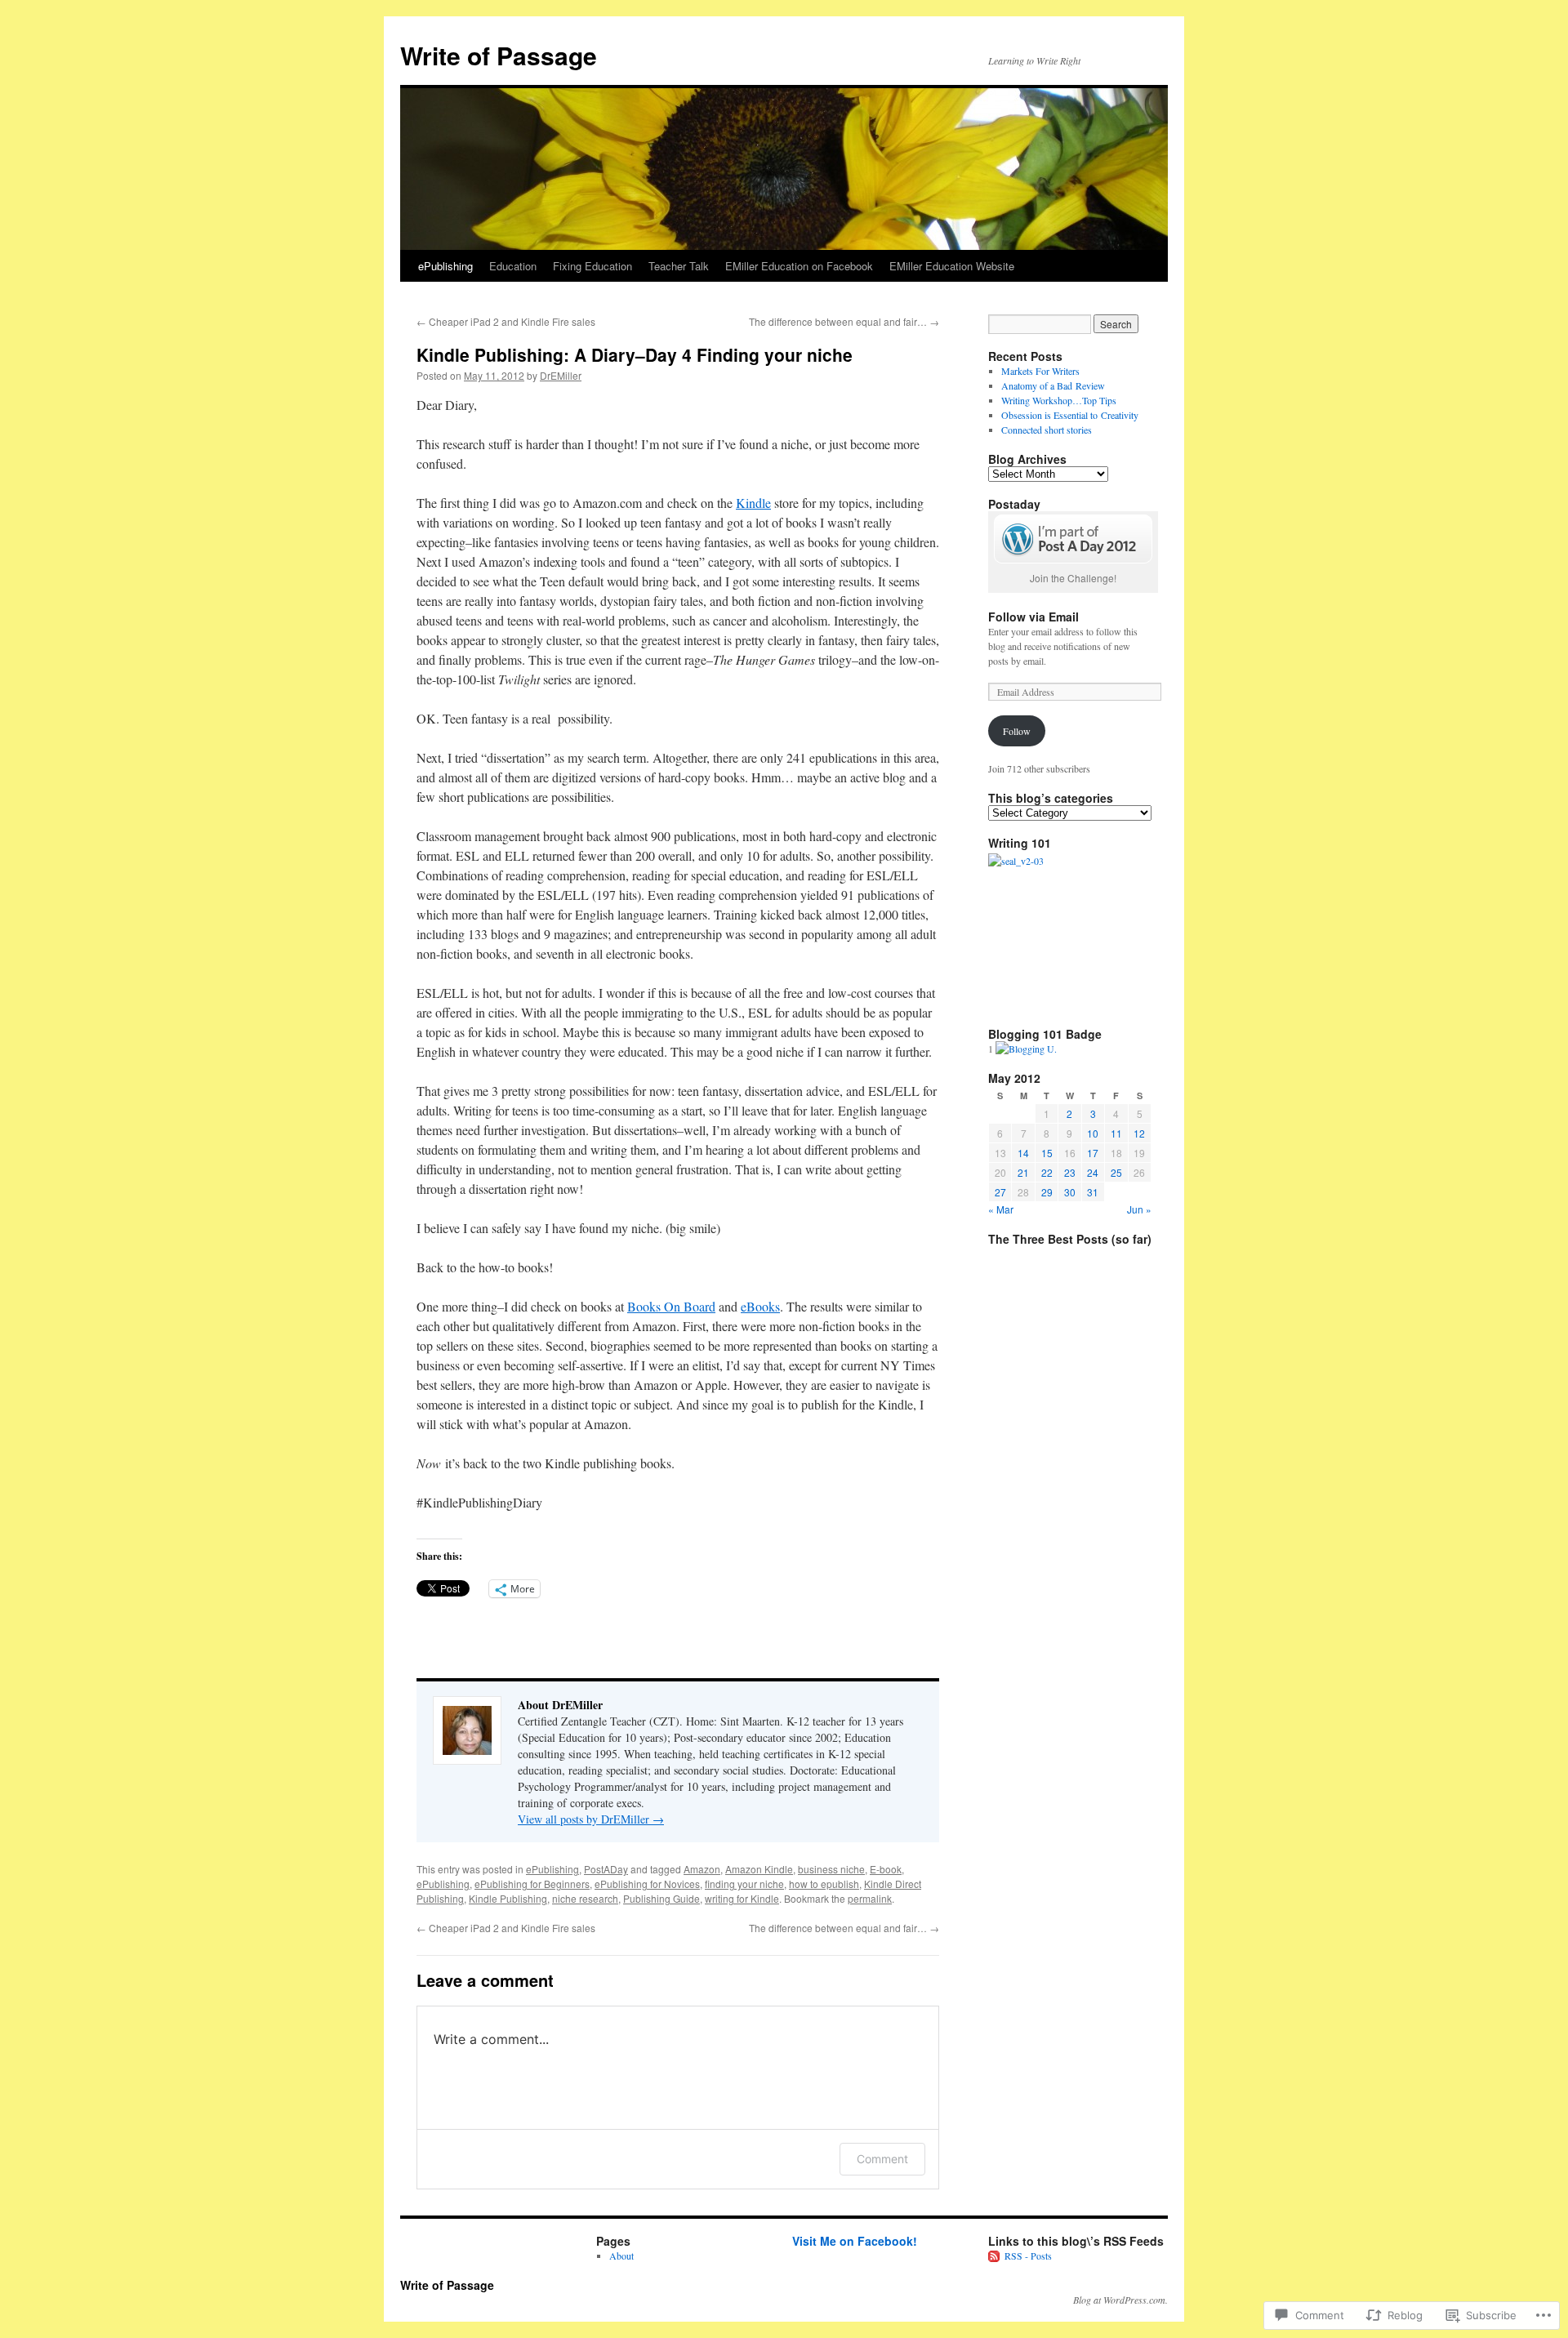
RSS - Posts (1028, 2256)
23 (1070, 1172)
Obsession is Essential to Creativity (1070, 415)
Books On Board (671, 1306)
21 (1023, 1172)
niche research (585, 1898)
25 (1116, 1172)
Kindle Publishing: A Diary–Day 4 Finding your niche (635, 354)
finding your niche (744, 1884)
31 (1093, 1192)
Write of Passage (499, 55)
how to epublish (824, 1884)
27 (1000, 1192)
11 (1116, 1133)
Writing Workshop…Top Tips (1059, 400)
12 (1139, 1133)
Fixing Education (592, 266)
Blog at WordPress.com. (1120, 2300)
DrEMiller (561, 375)
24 (1093, 1172)
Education (513, 266)
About (621, 2256)
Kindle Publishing (508, 1898)
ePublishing (445, 266)
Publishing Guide (661, 1898)
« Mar (1001, 1209)
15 (1047, 1153)
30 (1070, 1192)
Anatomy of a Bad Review (1053, 385)
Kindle (753, 503)
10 (1093, 1133)
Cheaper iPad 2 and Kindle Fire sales (506, 321)
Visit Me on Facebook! (855, 2241)
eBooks (760, 1306)
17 (1093, 1153)
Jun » (1139, 1209)
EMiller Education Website (952, 266)
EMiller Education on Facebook (799, 266)
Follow (1017, 731)
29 (1047, 1192)
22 (1047, 1172)
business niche (831, 1869)
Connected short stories (1047, 430)
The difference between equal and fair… (844, 321)
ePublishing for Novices (647, 1884)
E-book (886, 1869)
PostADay (606, 1869)
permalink (870, 1898)
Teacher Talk (679, 266)
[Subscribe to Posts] (995, 2256)
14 (1023, 1153)
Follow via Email (1033, 617)
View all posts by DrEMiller (591, 1819)
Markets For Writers (1040, 371)
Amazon (702, 1869)
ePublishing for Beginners (532, 1884)
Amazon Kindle (759, 1869)
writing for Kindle (742, 1898)
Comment (882, 2159)
